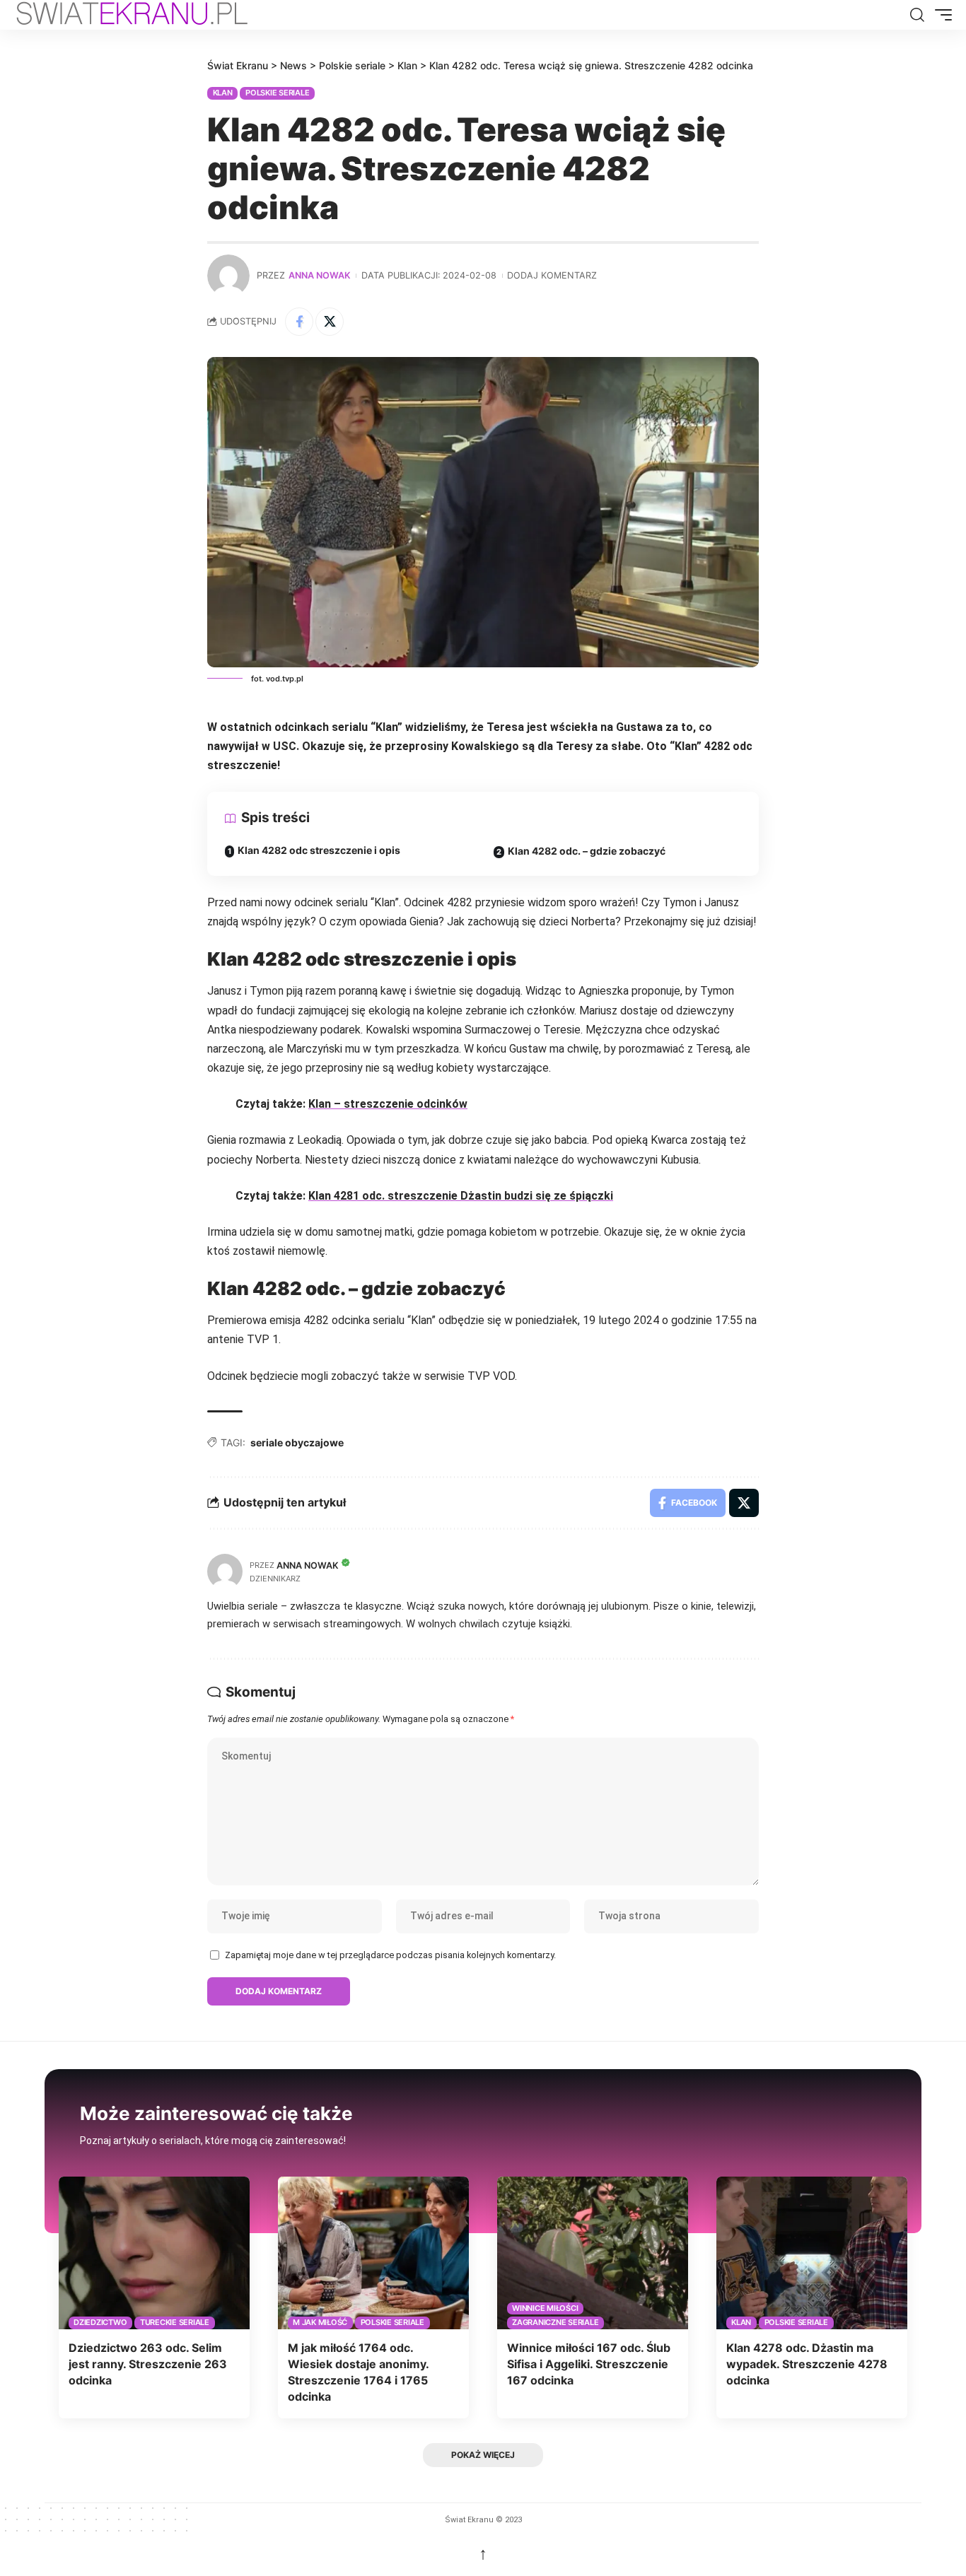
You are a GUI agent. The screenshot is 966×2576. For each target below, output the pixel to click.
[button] (917, 15)
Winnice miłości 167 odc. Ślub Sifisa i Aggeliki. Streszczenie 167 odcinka (589, 2364)
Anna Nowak (320, 275)
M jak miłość (320, 2322)
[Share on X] (330, 322)
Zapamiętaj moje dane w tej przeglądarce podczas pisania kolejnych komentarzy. (390, 1955)
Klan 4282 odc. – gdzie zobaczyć (587, 851)
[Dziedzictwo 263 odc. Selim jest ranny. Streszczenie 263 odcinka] (154, 2253)
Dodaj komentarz (552, 275)
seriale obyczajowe (297, 1442)
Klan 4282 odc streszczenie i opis (319, 850)
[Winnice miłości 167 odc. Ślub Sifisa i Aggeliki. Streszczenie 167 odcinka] (593, 2253)
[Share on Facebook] (299, 322)
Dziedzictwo (100, 2322)
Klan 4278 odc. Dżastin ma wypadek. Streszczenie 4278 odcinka (807, 2364)
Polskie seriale (277, 93)
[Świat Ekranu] (147, 15)
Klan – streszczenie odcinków (388, 1104)
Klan (223, 93)
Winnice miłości (545, 2308)
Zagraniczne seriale (555, 2322)
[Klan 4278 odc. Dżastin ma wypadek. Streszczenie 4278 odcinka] (812, 2253)
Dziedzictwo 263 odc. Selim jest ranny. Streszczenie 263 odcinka (148, 2364)
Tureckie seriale (175, 2322)
